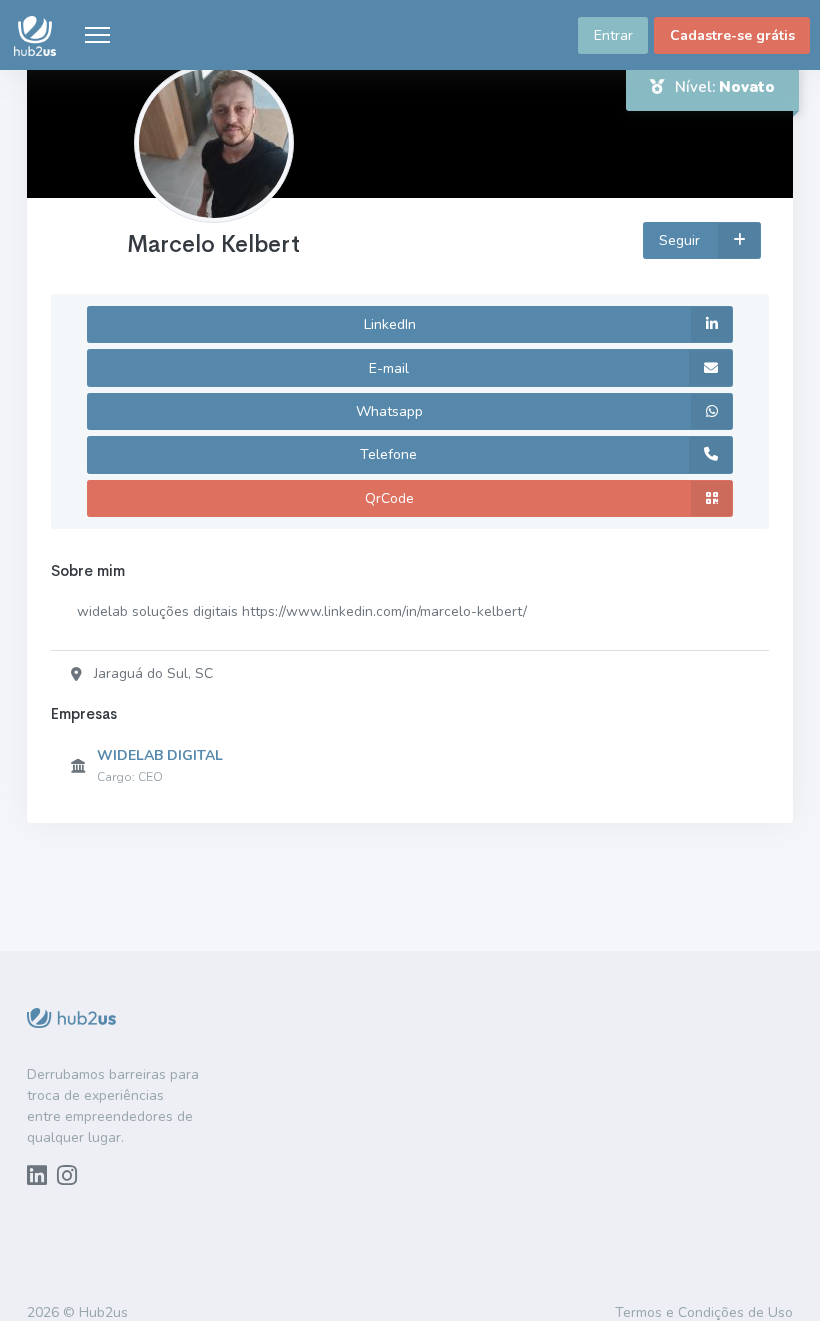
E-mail (389, 368)
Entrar (613, 35)
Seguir (681, 240)
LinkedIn (390, 324)
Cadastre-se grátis (732, 35)
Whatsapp (389, 411)
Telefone (388, 454)
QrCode (389, 498)
